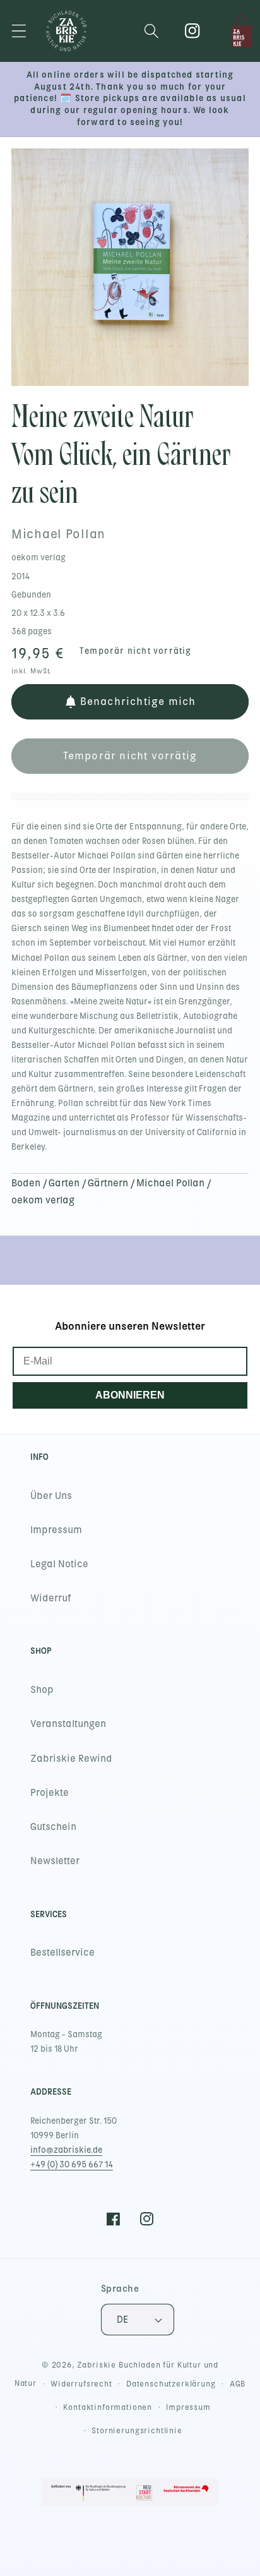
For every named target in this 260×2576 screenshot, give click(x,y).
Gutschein (53, 1827)
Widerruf (51, 1598)
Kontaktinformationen (108, 2407)
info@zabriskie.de (66, 2150)
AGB (238, 2384)
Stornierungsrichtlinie (137, 2431)
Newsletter (55, 1861)
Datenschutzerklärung (171, 2384)
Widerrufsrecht (81, 2384)
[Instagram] (193, 31)
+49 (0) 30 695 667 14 (72, 2164)
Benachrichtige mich (138, 701)
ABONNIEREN (130, 1395)
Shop (42, 1690)
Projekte (50, 1793)
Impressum (56, 1530)
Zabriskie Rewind (71, 1759)
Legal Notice (59, 1564)
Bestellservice (62, 1953)
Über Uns (51, 1496)
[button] (19, 31)
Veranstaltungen (68, 1724)
